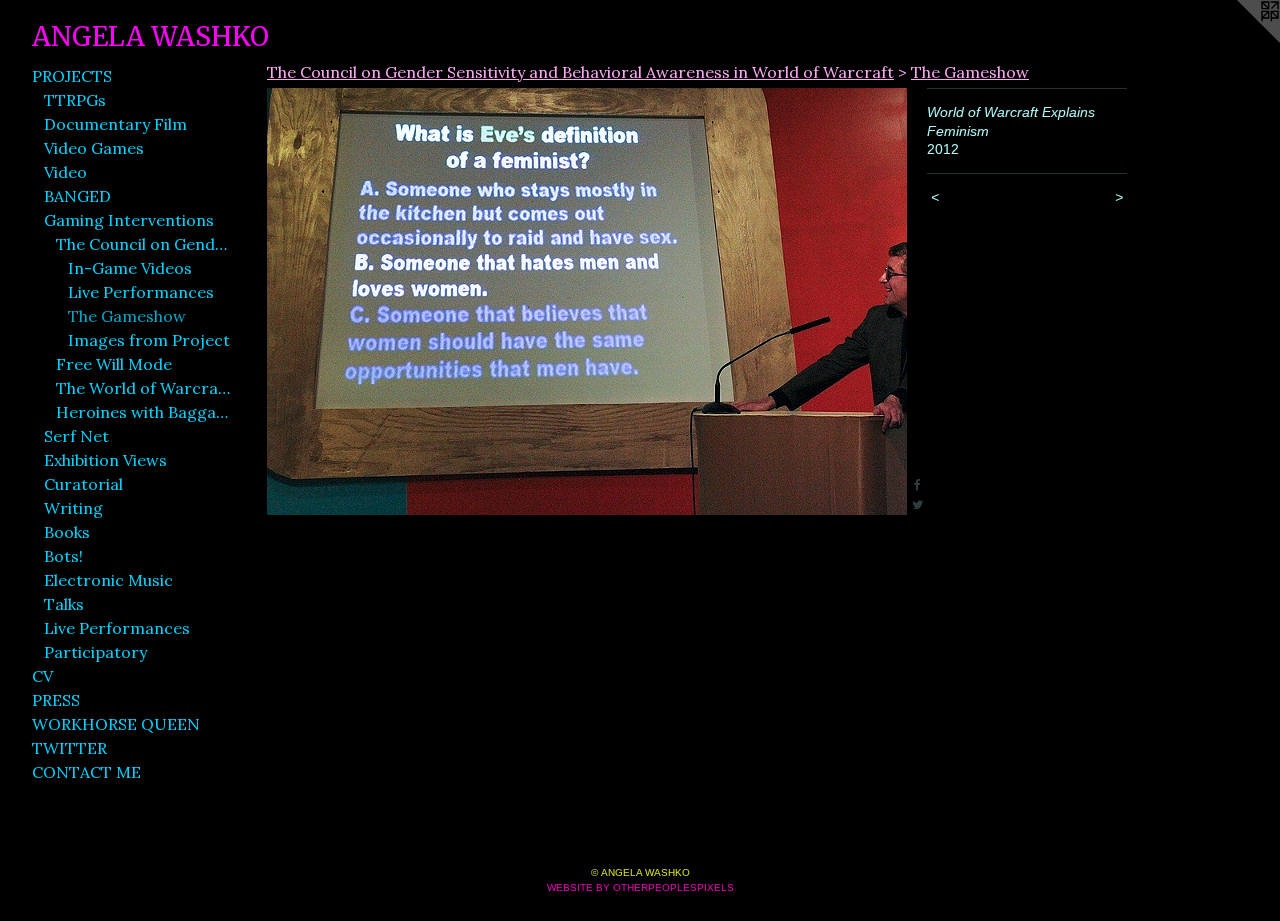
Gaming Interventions (129, 220)
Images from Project (149, 340)
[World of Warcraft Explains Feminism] (587, 301)
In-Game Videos (130, 268)
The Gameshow (127, 316)
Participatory (95, 652)
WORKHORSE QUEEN (116, 724)
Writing (73, 508)
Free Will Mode (114, 364)
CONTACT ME (86, 772)
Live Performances (141, 292)
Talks (64, 604)
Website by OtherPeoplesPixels (640, 887)
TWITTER (69, 748)
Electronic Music (108, 580)
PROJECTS (72, 76)
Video (65, 172)
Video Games (94, 148)
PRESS (56, 700)
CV (42, 676)
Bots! (63, 556)
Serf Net (76, 436)
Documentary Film (115, 124)
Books (67, 532)
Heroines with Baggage (144, 412)
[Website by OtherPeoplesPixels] (1240, 40)
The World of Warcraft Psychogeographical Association (144, 388)
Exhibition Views (105, 460)
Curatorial (83, 484)
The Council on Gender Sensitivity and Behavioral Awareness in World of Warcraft (144, 244)
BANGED (77, 196)
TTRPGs (75, 100)
